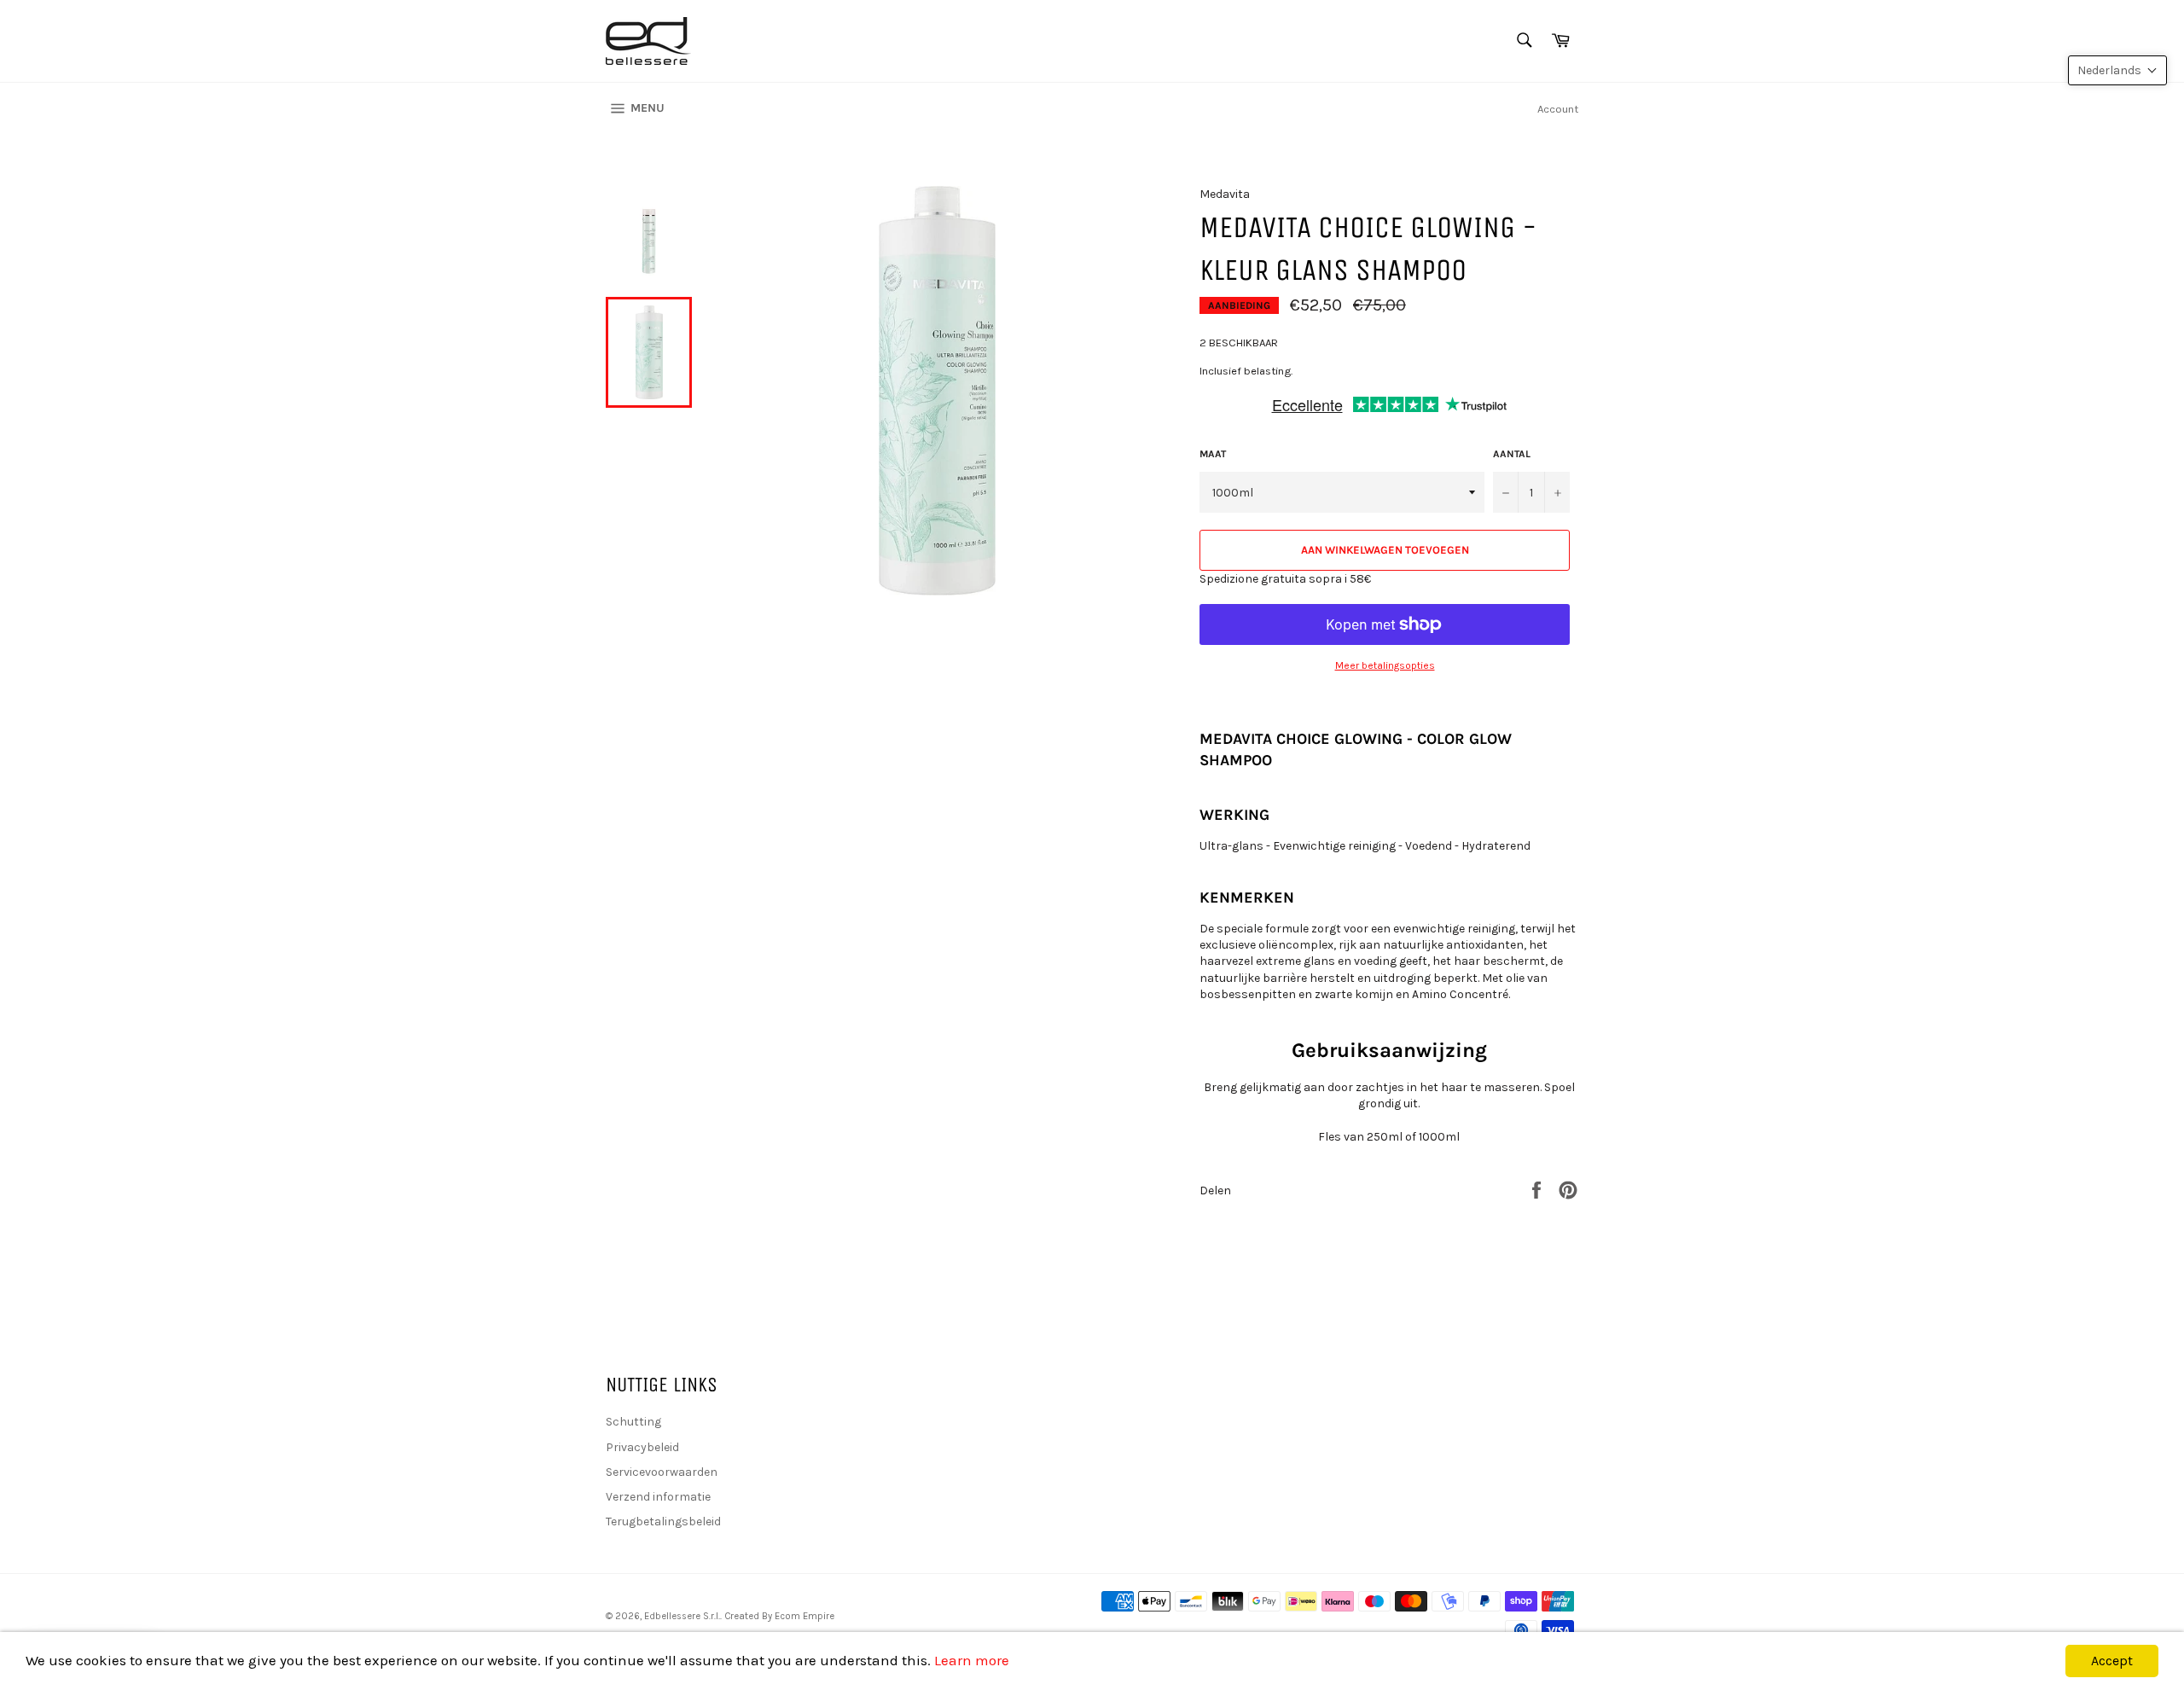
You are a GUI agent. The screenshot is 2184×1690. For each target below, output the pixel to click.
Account (1558, 109)
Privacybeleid (642, 1447)
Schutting (633, 1422)
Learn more (972, 1660)
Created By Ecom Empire (779, 1616)
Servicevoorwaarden (662, 1472)
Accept (2112, 1661)
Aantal (1512, 454)
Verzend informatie (658, 1497)
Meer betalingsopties (1385, 665)
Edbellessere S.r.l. (682, 1616)
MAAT (1213, 454)
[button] (2117, 70)
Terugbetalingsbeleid (663, 1522)
